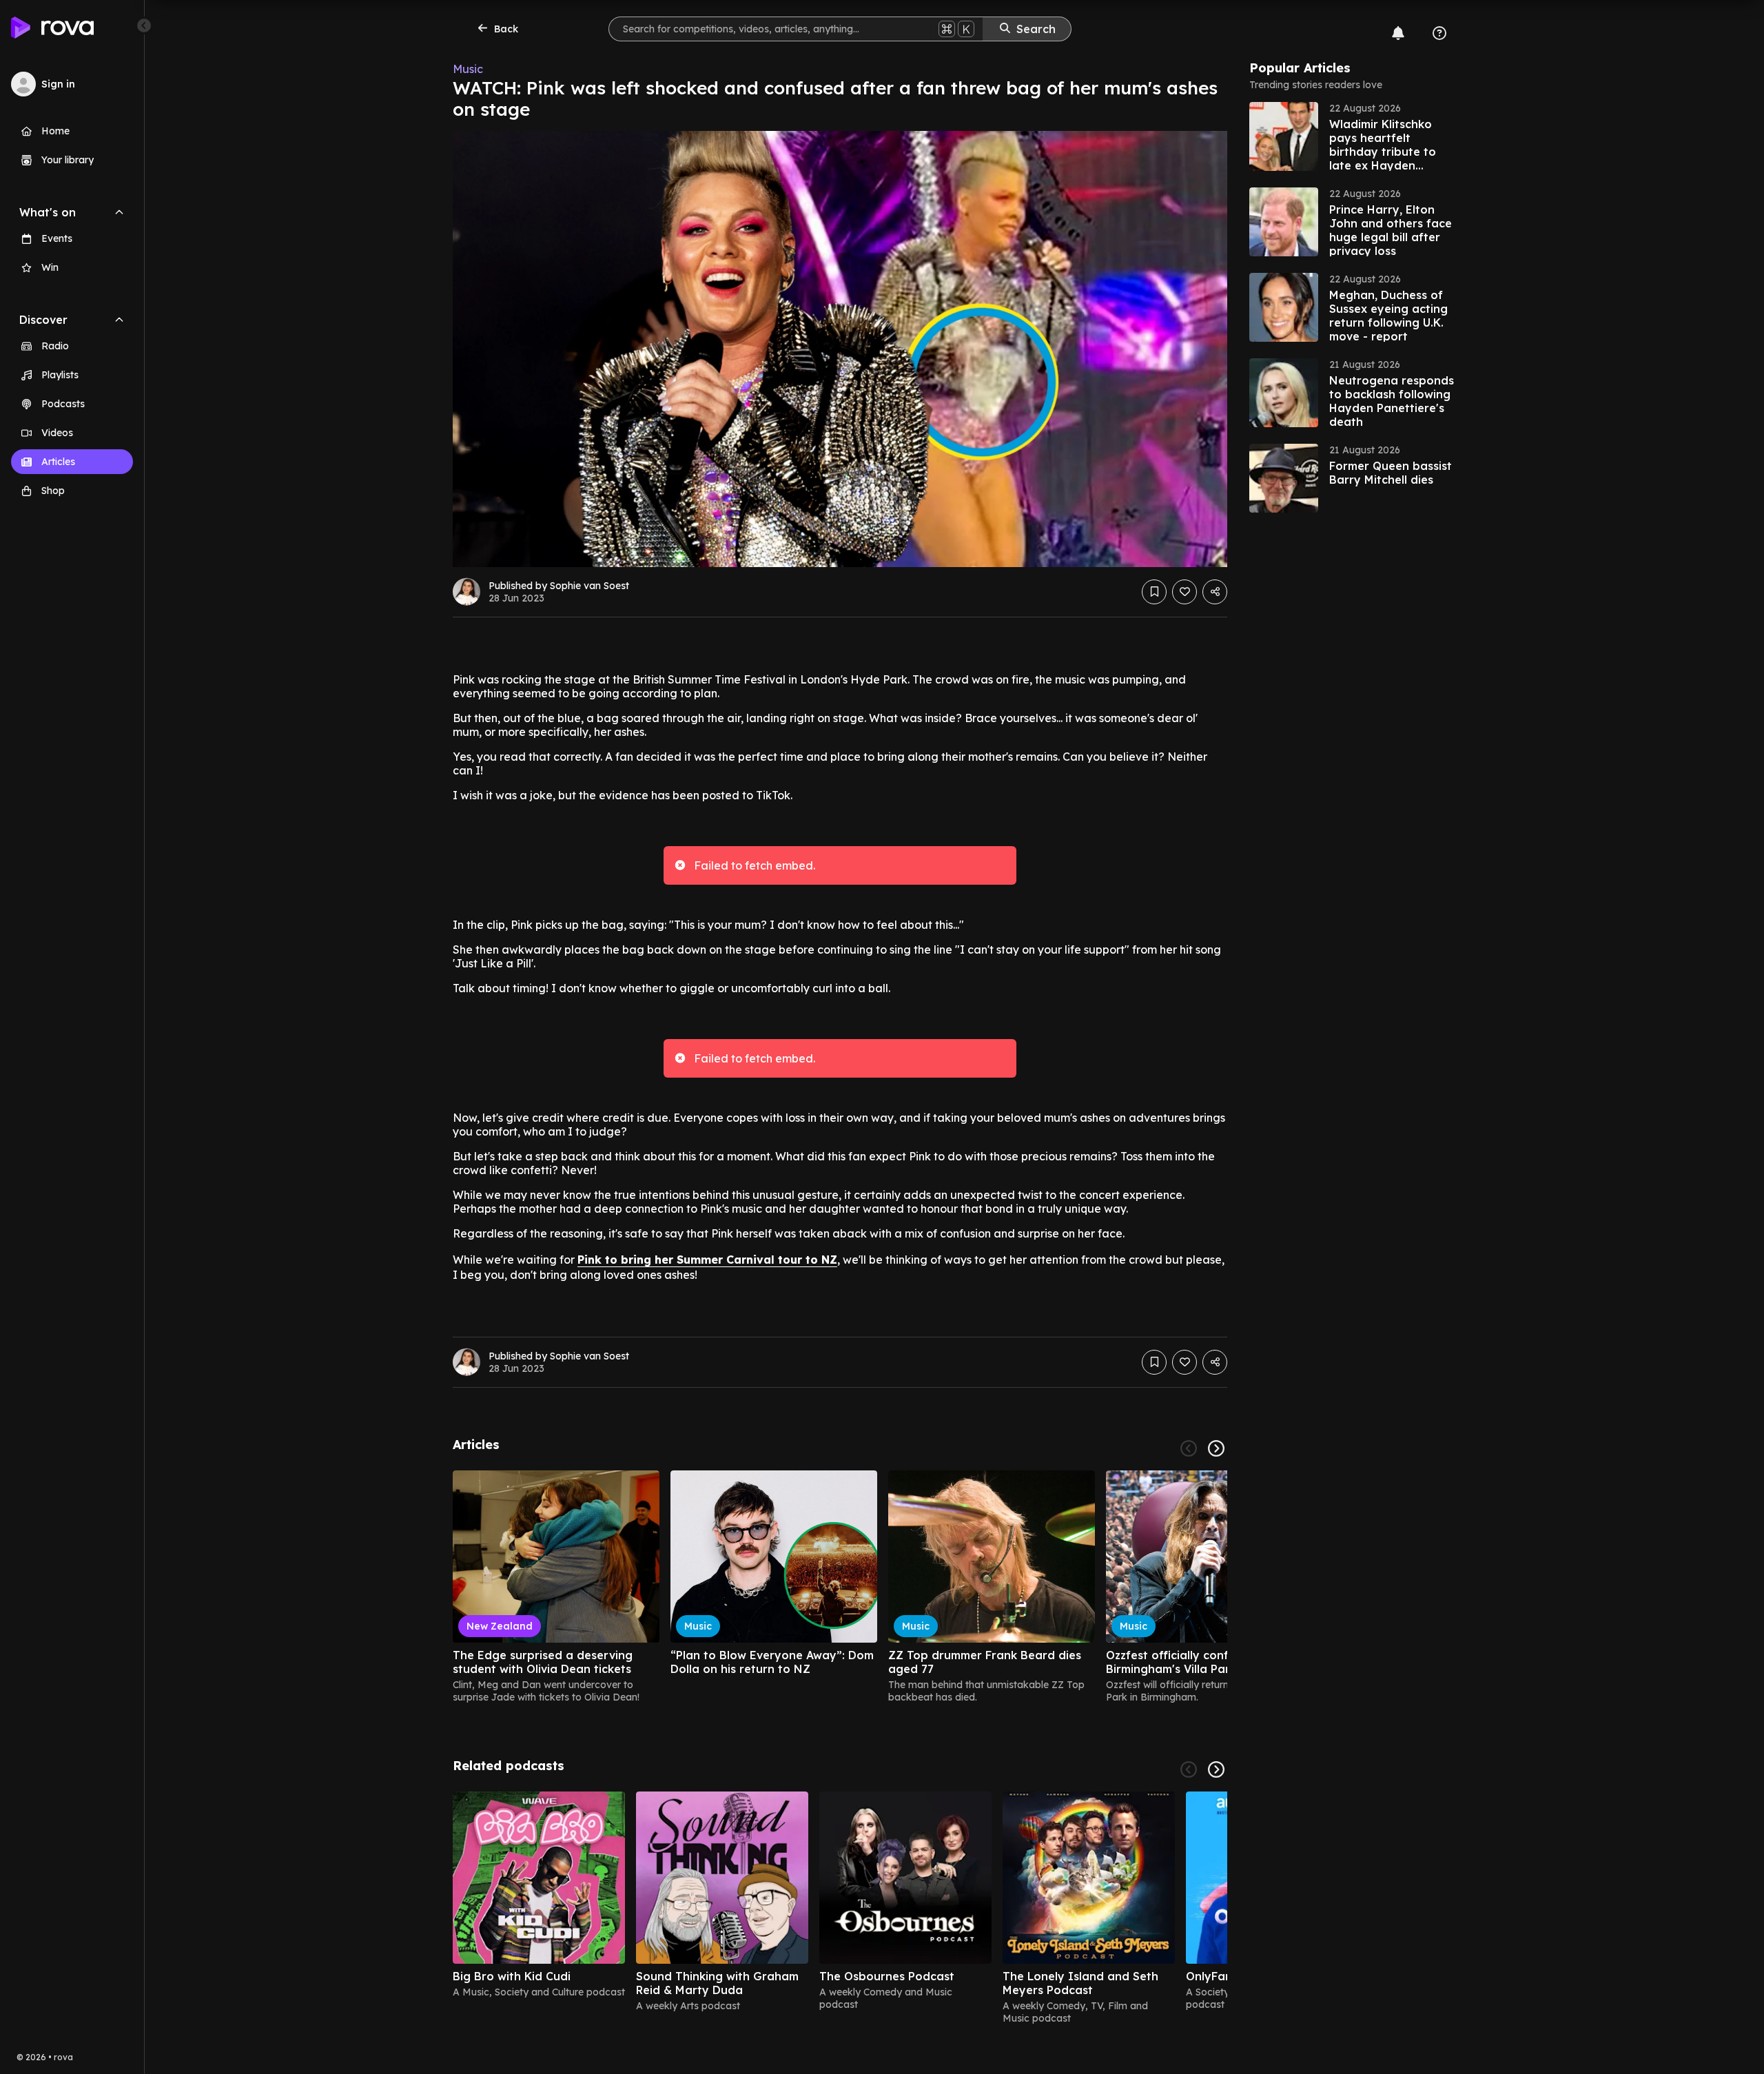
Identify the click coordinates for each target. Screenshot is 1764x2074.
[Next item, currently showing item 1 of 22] (1216, 1448)
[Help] (1439, 33)
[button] (1353, 136)
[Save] (1154, 592)
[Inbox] (1398, 33)
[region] (840, 1587)
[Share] (1215, 592)
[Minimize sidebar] (144, 25)
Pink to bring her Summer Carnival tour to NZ (707, 1260)
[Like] (1184, 592)
